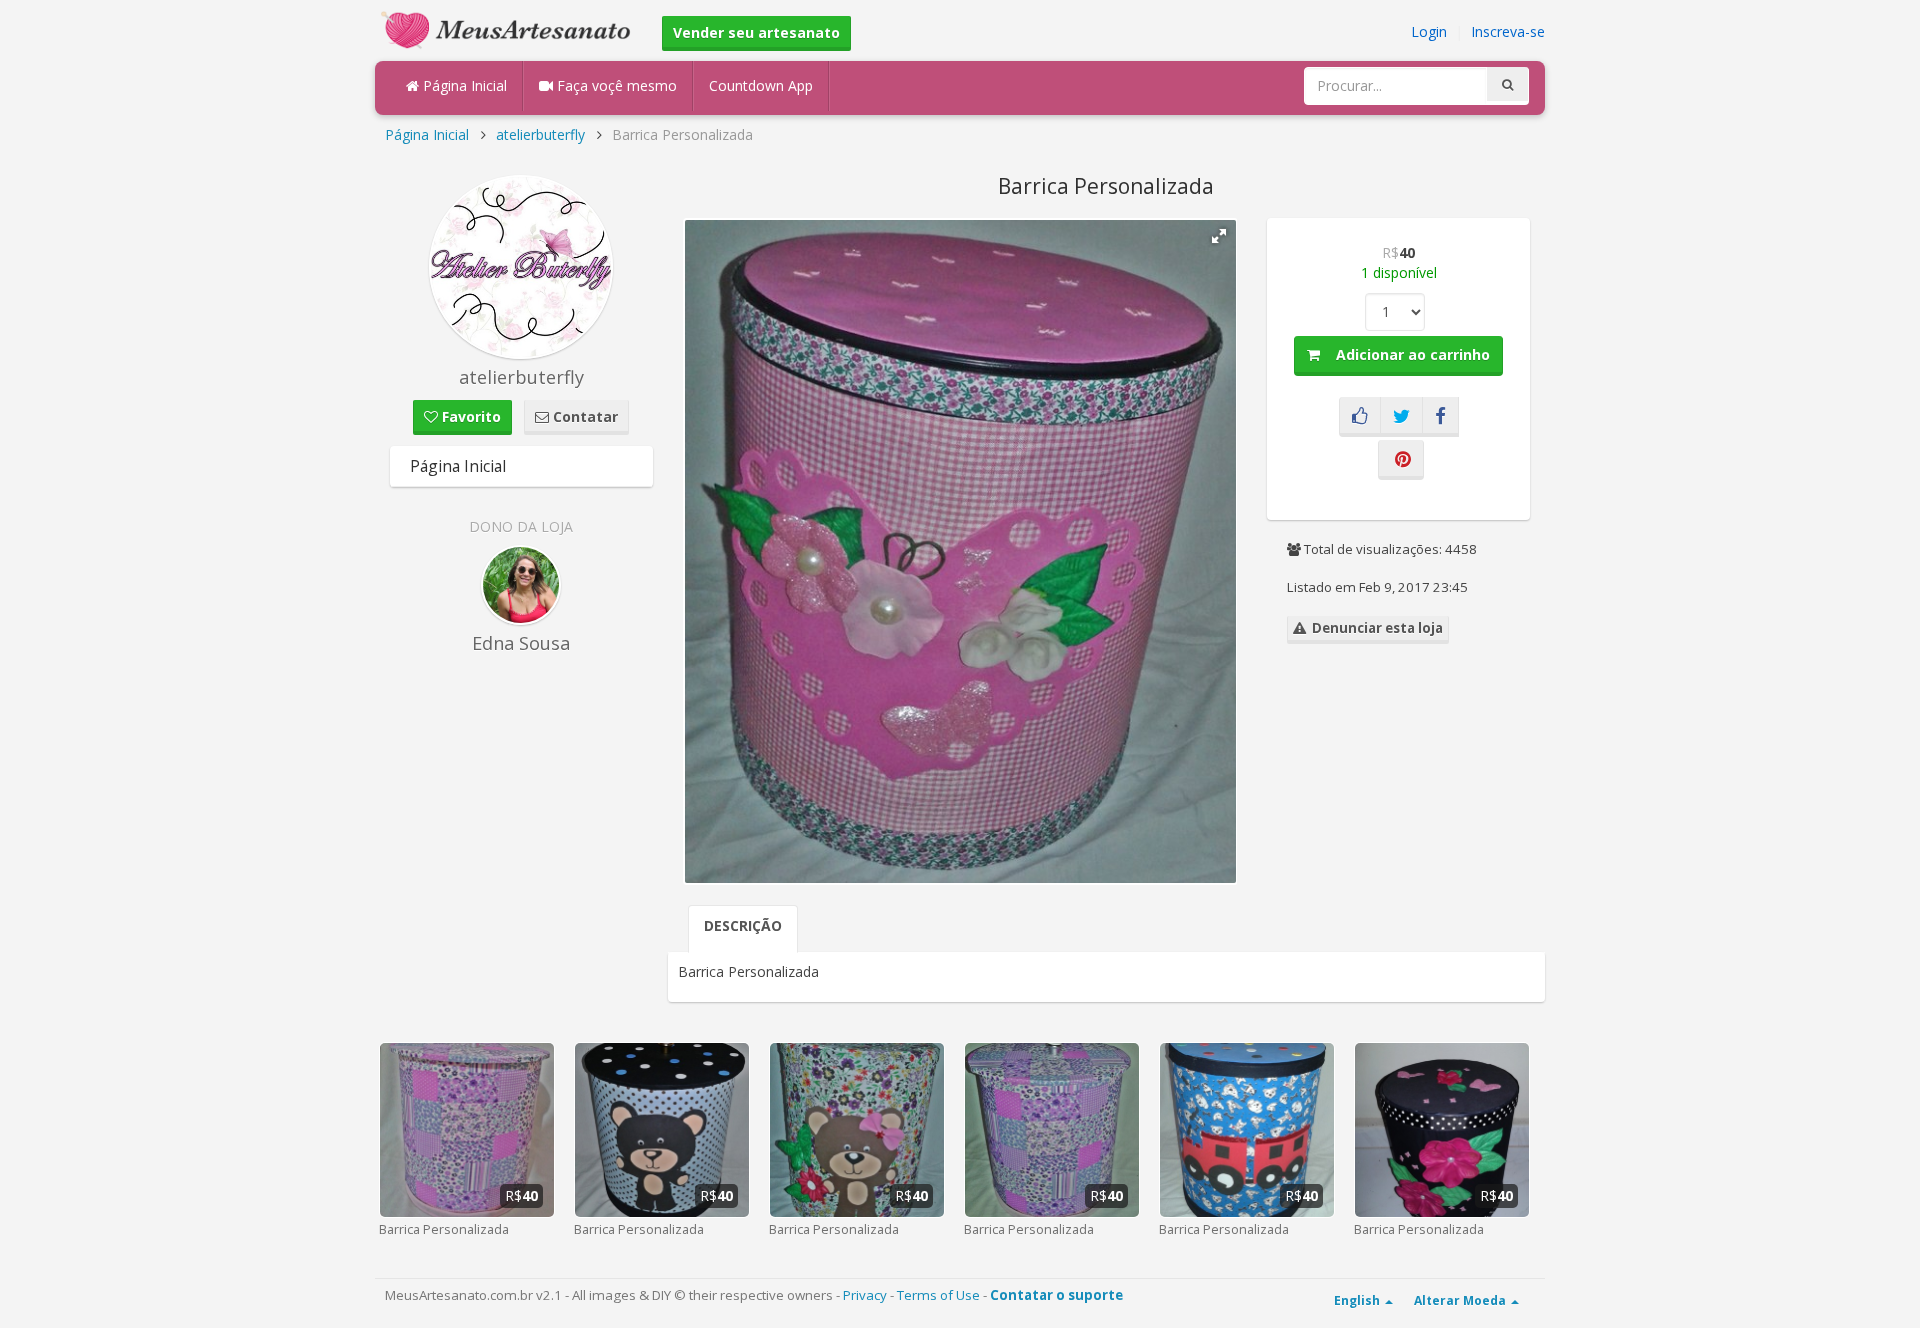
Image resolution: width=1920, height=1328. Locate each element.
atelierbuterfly (540, 134)
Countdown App (761, 85)
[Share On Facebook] (1440, 417)
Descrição (743, 925)
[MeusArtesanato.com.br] (511, 28)
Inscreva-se (1508, 31)
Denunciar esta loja (1374, 628)
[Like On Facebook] (1360, 417)
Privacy (865, 1295)
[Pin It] (1401, 460)
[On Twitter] (1401, 417)
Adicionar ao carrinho (1405, 354)
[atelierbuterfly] (521, 267)
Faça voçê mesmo (615, 85)
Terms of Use (938, 1295)
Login (1429, 31)
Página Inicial (463, 85)
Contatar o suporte (1056, 1295)
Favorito (469, 416)
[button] (1219, 236)
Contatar (583, 416)
